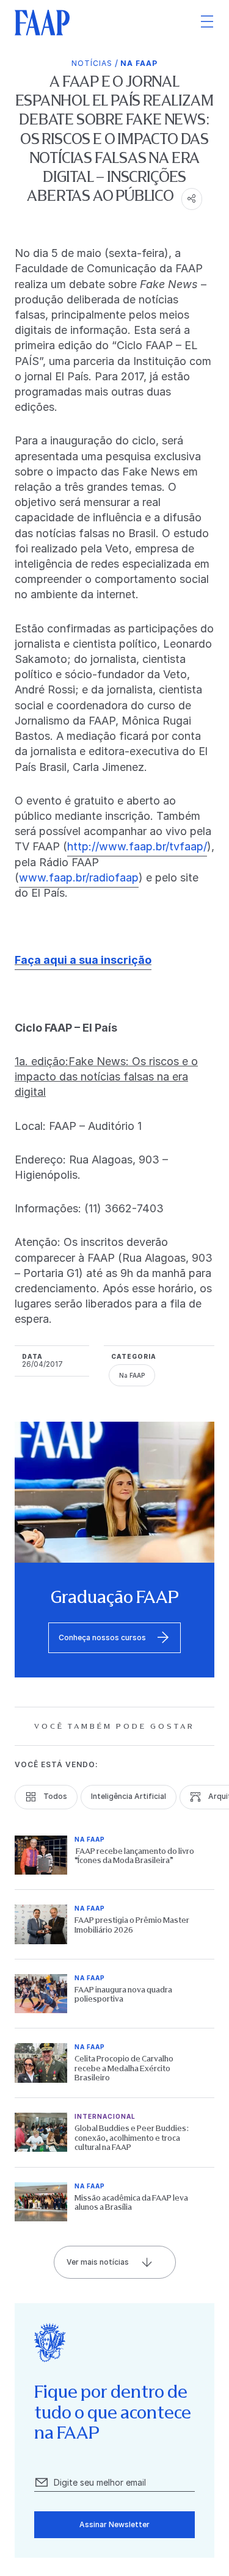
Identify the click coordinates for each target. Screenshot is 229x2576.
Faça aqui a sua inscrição (83, 960)
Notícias (92, 63)
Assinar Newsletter (114, 2524)
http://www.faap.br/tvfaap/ (137, 846)
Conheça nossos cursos (102, 1637)
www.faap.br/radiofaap (79, 877)
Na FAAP (139, 63)
